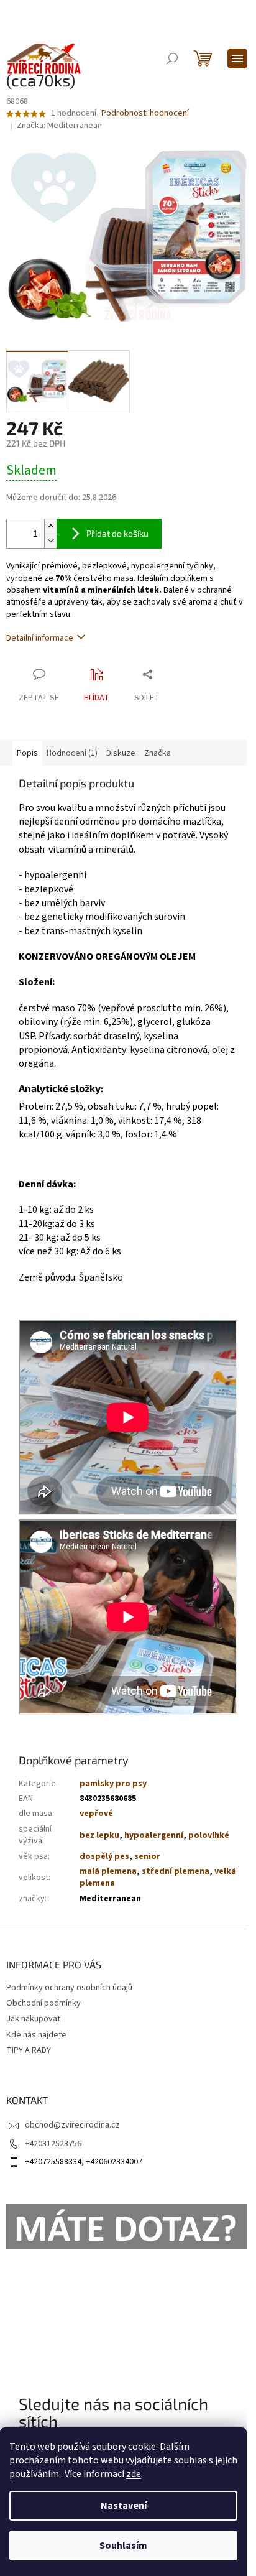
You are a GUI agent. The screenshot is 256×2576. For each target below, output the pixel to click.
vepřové (96, 1814)
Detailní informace (40, 638)
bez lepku (99, 1835)
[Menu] (237, 58)
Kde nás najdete (36, 2035)
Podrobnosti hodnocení (145, 114)
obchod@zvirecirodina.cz (72, 2125)
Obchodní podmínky (43, 2003)
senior (147, 1856)
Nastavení (124, 2506)
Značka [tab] (158, 753)
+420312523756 (53, 2144)
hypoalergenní (154, 1835)
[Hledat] (172, 58)
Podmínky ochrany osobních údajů (69, 1988)
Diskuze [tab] (121, 753)
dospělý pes (104, 1856)
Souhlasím (123, 2546)
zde (134, 2474)
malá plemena (108, 1871)
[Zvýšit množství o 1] (50, 526)
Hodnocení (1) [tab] (72, 753)
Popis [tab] (27, 753)
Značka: (59, 126)
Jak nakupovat (33, 2019)
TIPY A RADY (29, 2050)
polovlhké (209, 1835)
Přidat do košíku (117, 533)
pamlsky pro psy (113, 1784)
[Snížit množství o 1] (50, 541)
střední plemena (176, 1871)
